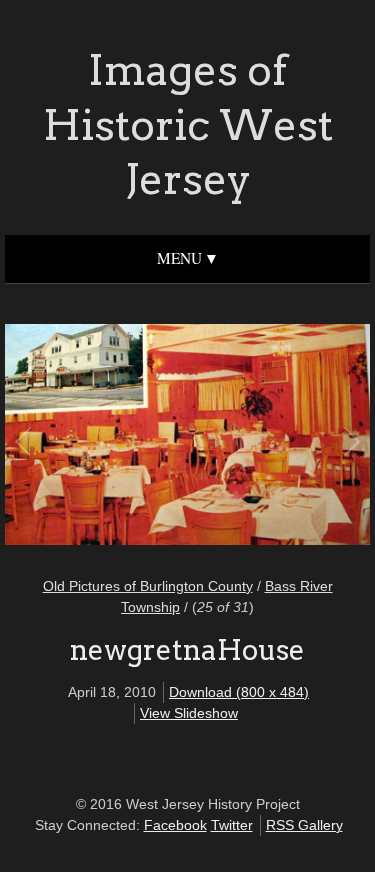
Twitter (232, 825)
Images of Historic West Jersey (188, 124)
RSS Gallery (304, 825)
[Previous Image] (106, 437)
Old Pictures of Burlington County (148, 586)
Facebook (175, 825)
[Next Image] (269, 437)
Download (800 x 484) (239, 692)
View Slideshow (189, 713)
